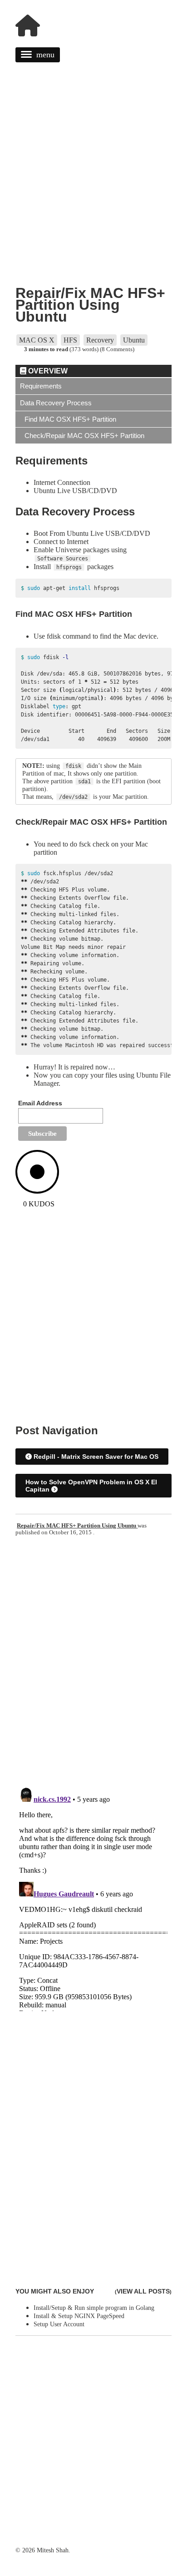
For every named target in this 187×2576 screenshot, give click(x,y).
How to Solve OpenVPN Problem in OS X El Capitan (91, 1486)
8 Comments (117, 349)
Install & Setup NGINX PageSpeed (79, 2316)
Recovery (100, 340)
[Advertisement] (93, 185)
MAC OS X (37, 340)
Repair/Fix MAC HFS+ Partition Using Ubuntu (90, 305)
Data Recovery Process (56, 403)
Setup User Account (59, 2324)
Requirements (41, 386)
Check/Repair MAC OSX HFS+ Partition (84, 436)
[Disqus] (93, 1897)
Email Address (40, 1103)
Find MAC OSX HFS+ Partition (70, 419)
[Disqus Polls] (93, 1662)
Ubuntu (134, 340)
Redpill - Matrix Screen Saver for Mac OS (95, 1457)
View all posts (143, 2291)
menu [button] (45, 55)
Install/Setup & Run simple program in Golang (94, 2308)
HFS (70, 340)
